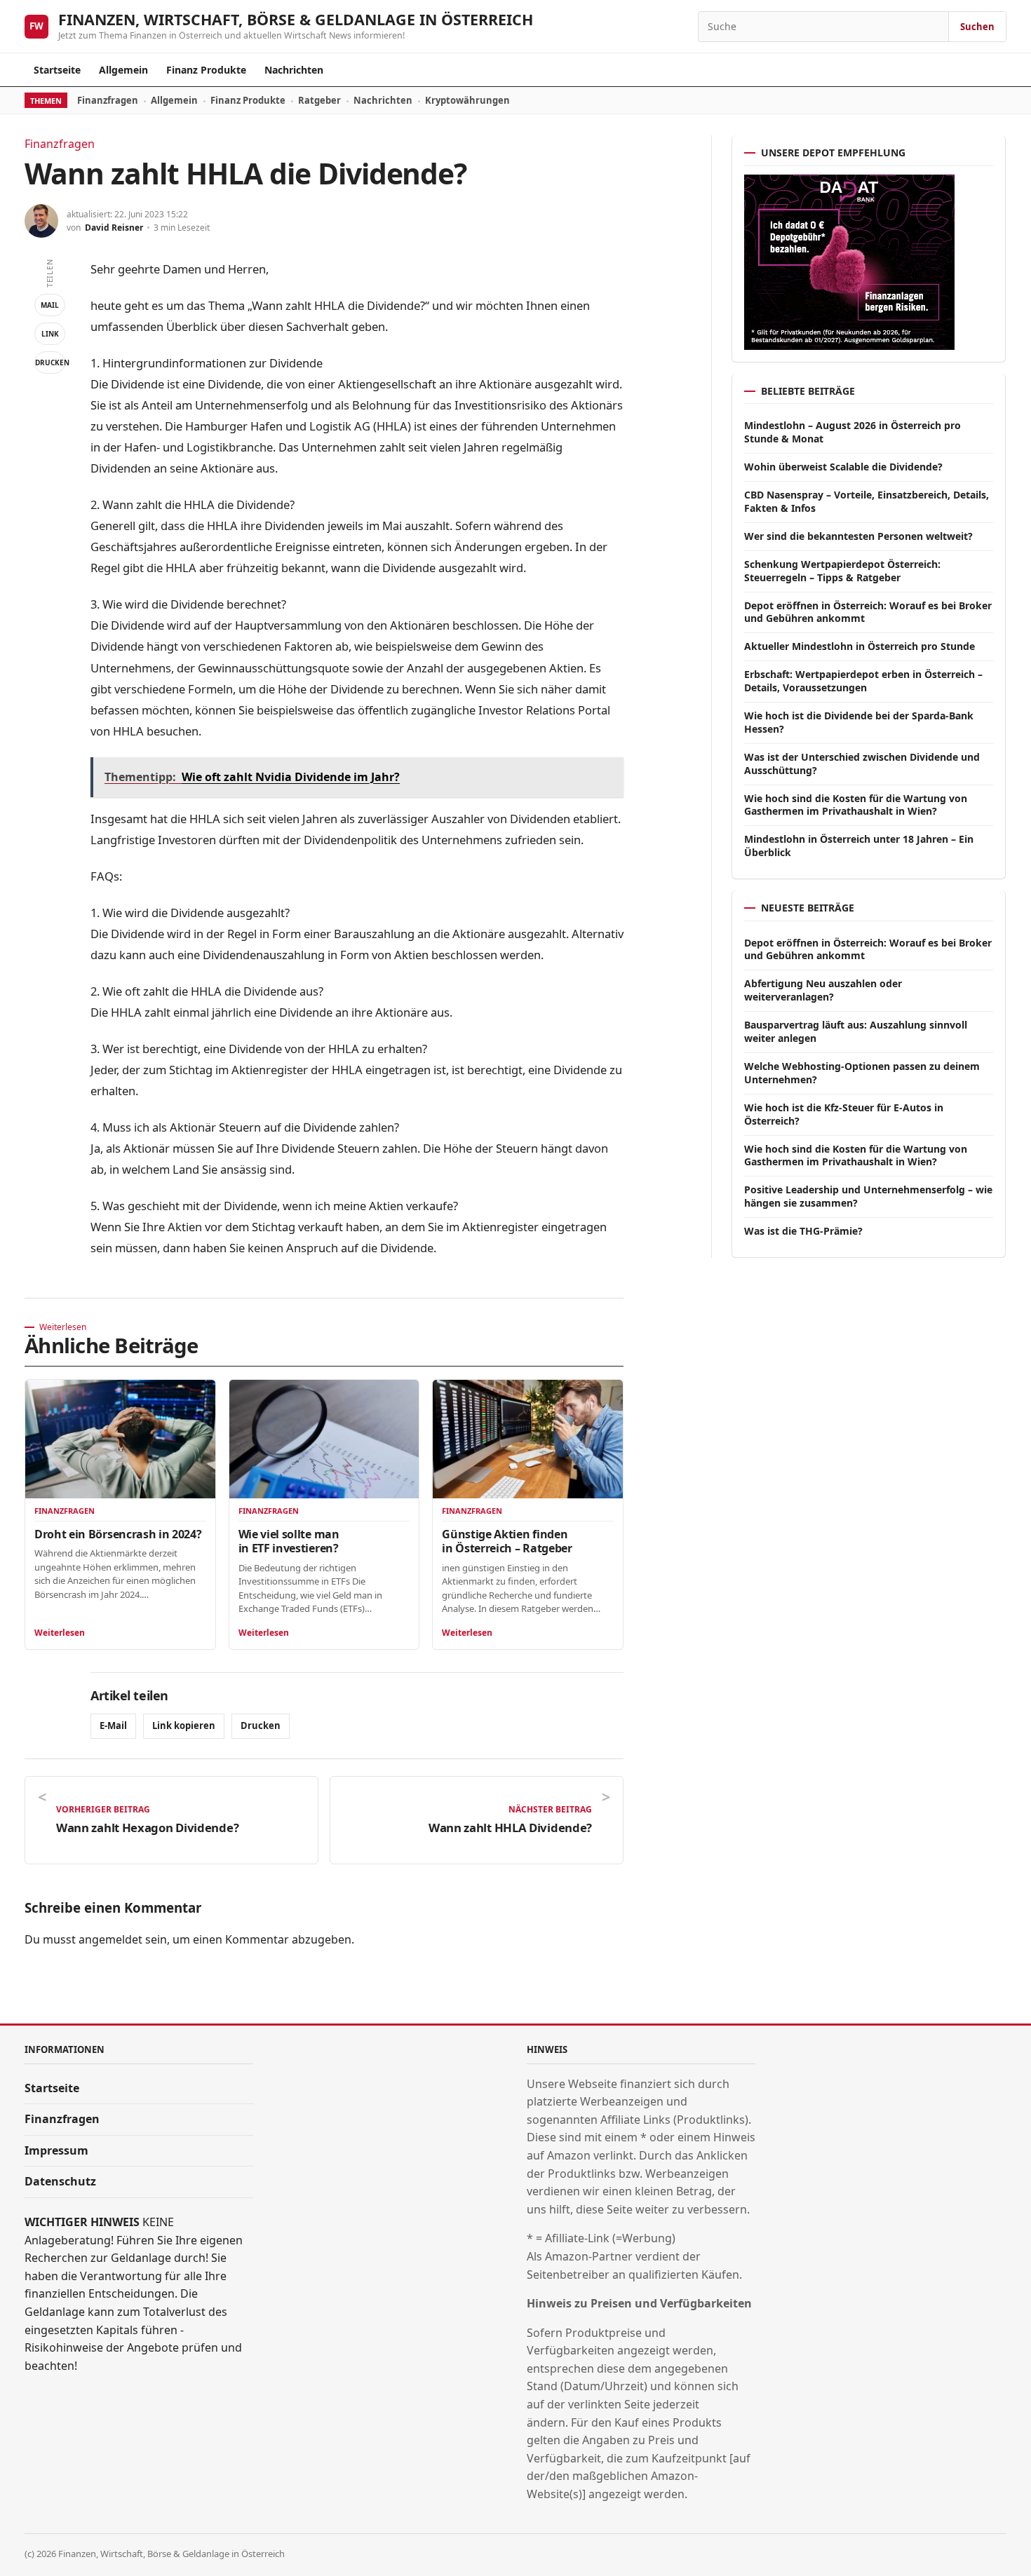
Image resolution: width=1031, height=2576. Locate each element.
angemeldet (110, 1939)
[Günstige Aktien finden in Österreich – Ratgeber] (528, 1439)
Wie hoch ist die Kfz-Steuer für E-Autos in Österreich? (844, 1114)
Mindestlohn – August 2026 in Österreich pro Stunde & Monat (853, 432)
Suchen (977, 27)
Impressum (56, 2150)
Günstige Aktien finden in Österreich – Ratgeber (507, 1541)
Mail (50, 305)
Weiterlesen (60, 1633)
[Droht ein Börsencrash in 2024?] (120, 1439)
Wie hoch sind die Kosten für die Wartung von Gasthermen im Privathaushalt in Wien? (856, 805)
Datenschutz (60, 2181)
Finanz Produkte (206, 70)
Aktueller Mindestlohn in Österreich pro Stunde (860, 646)
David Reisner (114, 228)
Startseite (57, 70)
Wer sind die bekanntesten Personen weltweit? (858, 536)
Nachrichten (294, 70)
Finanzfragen (108, 100)
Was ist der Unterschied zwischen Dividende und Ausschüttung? (862, 764)
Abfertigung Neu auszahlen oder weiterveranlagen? (823, 990)
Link (50, 334)
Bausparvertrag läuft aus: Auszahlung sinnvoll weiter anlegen (856, 1031)
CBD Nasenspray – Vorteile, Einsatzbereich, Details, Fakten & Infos (867, 501)
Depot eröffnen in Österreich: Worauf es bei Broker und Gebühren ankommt (868, 612)
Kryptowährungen (467, 100)
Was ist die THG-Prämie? (803, 1231)
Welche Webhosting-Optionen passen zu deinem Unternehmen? (862, 1073)
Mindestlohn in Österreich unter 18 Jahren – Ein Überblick (859, 846)
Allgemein (123, 70)
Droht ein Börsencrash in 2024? (118, 1534)
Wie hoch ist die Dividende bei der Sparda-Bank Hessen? (859, 722)
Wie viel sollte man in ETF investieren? (289, 1541)
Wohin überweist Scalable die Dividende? (843, 467)
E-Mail (113, 1726)
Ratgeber (319, 100)
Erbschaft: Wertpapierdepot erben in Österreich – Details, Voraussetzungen (863, 681)
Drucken (50, 362)
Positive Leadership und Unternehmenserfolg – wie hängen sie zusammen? (868, 1196)
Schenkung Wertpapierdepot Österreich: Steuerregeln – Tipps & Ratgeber (842, 571)
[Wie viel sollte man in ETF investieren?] (324, 1439)
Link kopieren (184, 1726)
